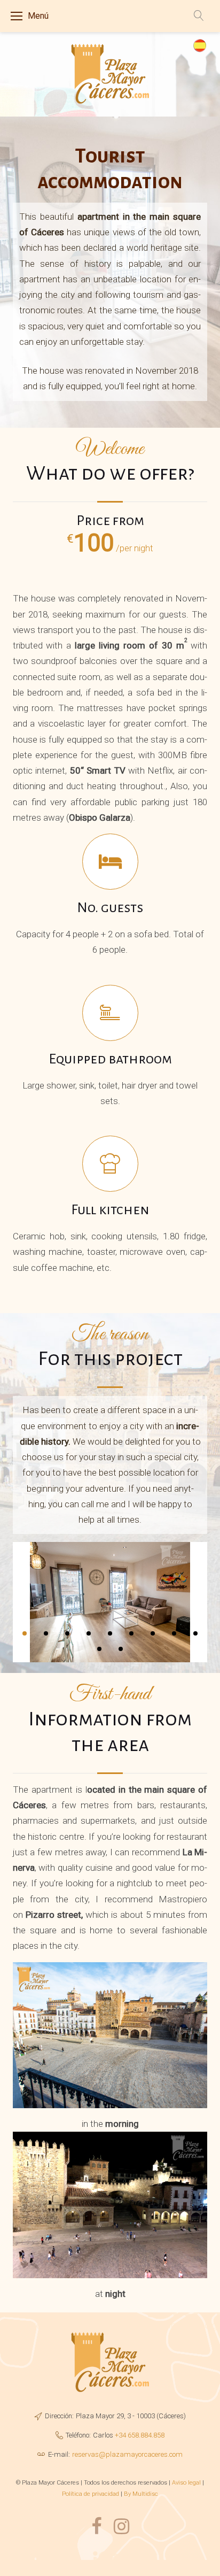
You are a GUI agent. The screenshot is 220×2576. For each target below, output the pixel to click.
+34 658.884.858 (140, 2435)
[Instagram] (121, 2527)
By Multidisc (141, 2494)
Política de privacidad (91, 2494)
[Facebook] (96, 2527)
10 (99, 1649)
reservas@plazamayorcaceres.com (127, 2454)
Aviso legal (186, 2482)
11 (121, 1649)
